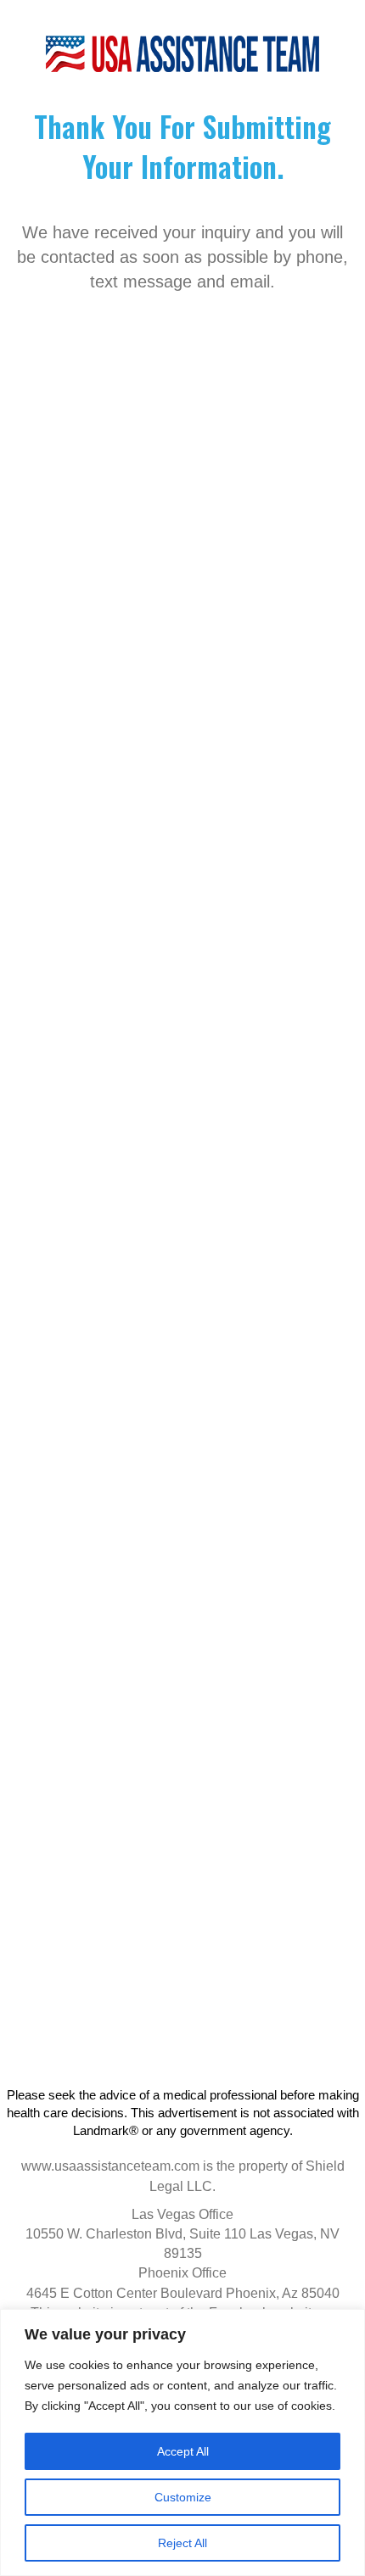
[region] (182, 2442)
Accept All (183, 2451)
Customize (183, 2497)
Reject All (182, 2543)
